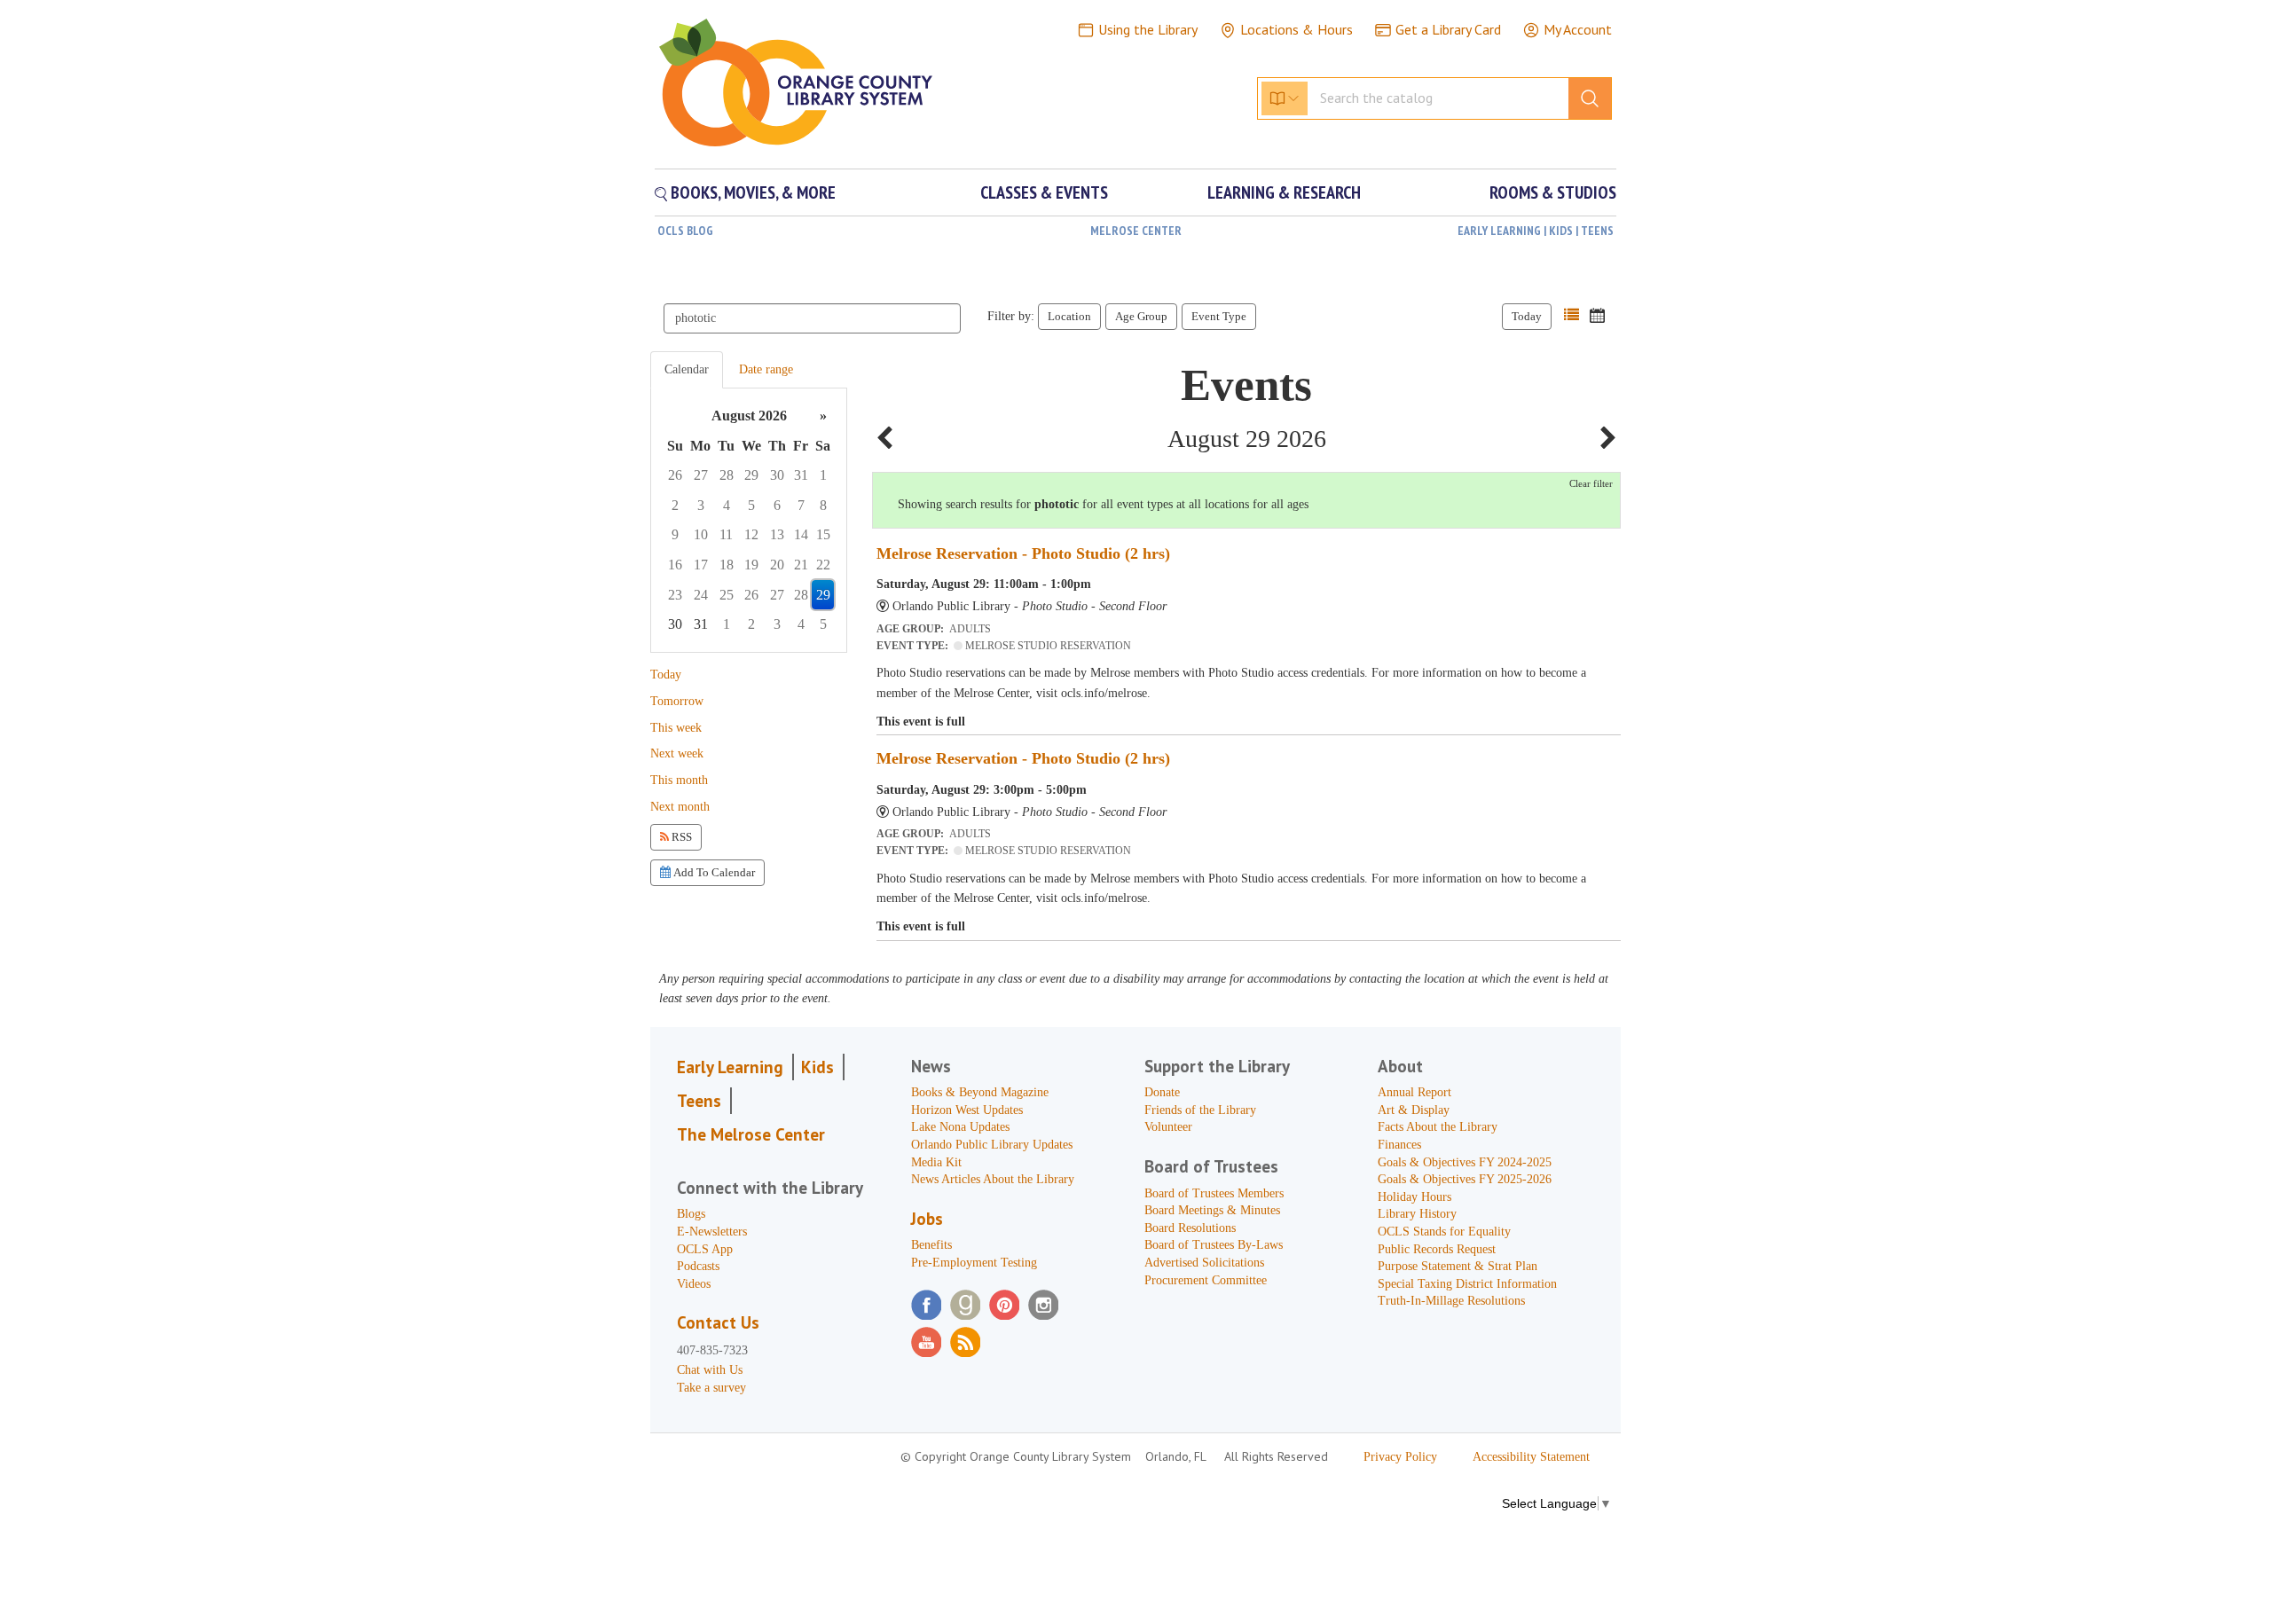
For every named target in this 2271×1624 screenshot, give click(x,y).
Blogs (691, 1214)
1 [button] (823, 475)
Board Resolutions (1190, 1228)
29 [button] (751, 475)
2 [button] (675, 505)
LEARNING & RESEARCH (1284, 192)
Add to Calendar (713, 872)
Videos (694, 1284)
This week (676, 728)
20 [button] (777, 565)
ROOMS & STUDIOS (1553, 192)
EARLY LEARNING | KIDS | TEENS (1536, 231)
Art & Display (1414, 1110)
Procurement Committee (1206, 1280)
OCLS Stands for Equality (1444, 1232)
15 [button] (823, 534)
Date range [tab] (766, 369)
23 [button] (675, 595)
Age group (1141, 316)
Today (1527, 316)
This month (679, 780)
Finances (1399, 1145)
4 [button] (727, 505)
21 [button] (801, 565)
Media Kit (936, 1162)
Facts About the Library (1438, 1127)
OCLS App (705, 1249)
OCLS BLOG (685, 231)
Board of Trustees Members (1214, 1193)
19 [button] (751, 565)
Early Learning (730, 1067)
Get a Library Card (1448, 29)
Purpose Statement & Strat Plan (1458, 1266)
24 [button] (701, 595)
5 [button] (751, 505)
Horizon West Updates (967, 1110)
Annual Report (1414, 1092)
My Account (1578, 29)
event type (1219, 316)
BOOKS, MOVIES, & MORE (751, 192)
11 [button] (726, 534)
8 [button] (823, 505)
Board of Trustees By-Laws (1214, 1245)
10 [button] (701, 534)
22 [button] (823, 565)
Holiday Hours (1414, 1197)
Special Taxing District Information (1467, 1284)
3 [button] (701, 505)
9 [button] (675, 534)
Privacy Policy (1400, 1457)
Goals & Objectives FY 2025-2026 (1465, 1179)
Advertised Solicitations (1204, 1263)
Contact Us (718, 1322)
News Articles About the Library (993, 1179)
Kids (817, 1067)
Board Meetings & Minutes (1212, 1210)
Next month (680, 807)
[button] (1572, 315)
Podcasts (698, 1266)
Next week (677, 753)
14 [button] (801, 534)
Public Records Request (1437, 1249)
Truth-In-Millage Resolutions (1451, 1301)
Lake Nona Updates (960, 1127)
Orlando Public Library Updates (992, 1145)
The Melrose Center (751, 1134)
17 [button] (701, 565)
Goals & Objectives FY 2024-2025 (1465, 1162)
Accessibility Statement (1531, 1457)
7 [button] (801, 505)
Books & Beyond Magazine (980, 1092)
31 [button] (801, 475)
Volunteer (1168, 1127)
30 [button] (777, 475)
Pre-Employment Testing (974, 1263)
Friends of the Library (1200, 1110)
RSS (680, 837)
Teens (699, 1101)
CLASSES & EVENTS (1044, 192)
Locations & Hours (1297, 29)
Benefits (931, 1245)
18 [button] (727, 565)
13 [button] (777, 534)
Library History (1417, 1214)
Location (1069, 316)
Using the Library (1148, 29)
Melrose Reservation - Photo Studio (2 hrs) (1023, 553)
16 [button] (675, 565)
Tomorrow (677, 701)
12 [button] (751, 534)
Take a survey (711, 1388)
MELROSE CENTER (1136, 231)
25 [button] (727, 595)
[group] (749, 520)
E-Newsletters (712, 1232)
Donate (1162, 1092)
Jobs (927, 1219)
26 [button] (675, 475)
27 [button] (701, 475)
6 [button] (777, 505)
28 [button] (727, 475)
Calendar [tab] (687, 369)
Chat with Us (710, 1370)
